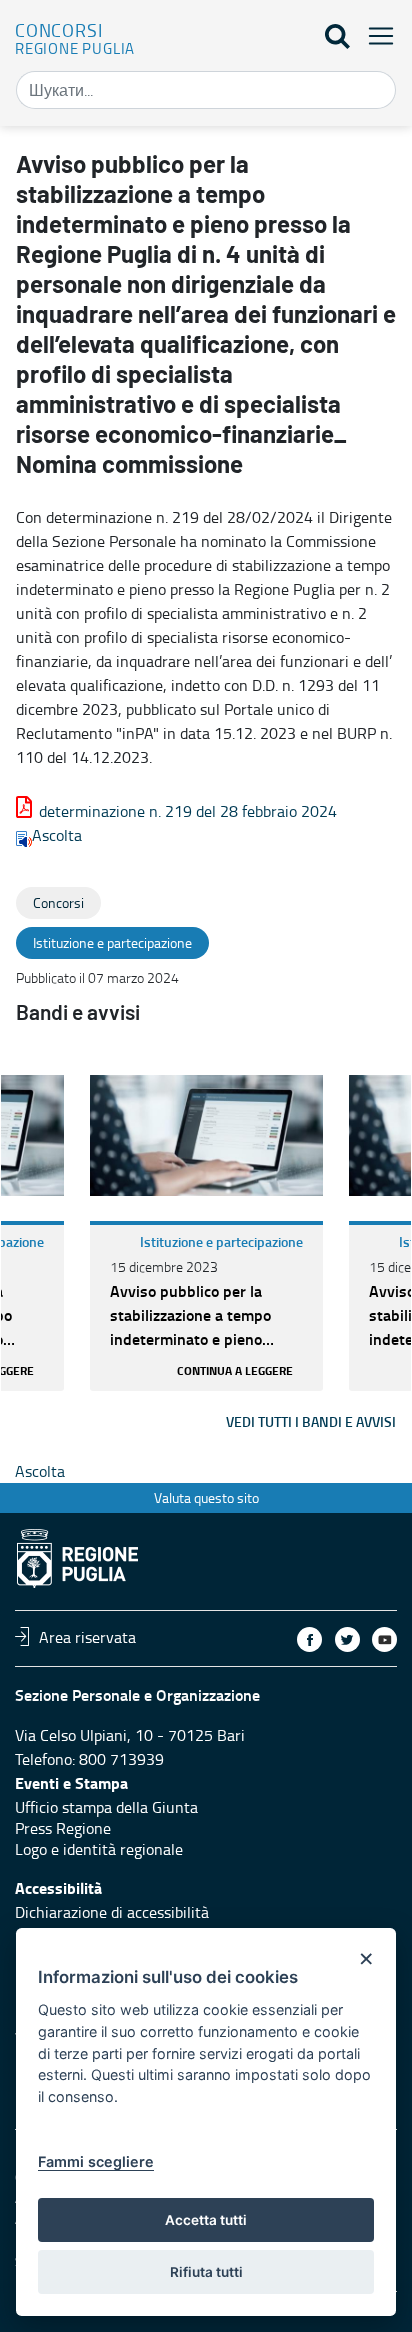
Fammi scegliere (96, 2161)
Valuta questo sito (206, 1497)
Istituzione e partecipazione (221, 1241)
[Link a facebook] (309, 1639)
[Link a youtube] (384, 1639)
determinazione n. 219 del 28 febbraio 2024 (188, 811)
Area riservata (87, 1636)
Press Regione (63, 1828)
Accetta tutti (206, 2220)
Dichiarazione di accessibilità (112, 1912)
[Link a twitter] (347, 1639)
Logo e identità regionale (99, 1849)
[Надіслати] (374, 90)
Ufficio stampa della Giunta (106, 1807)
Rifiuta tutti (206, 2272)
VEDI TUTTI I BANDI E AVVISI (311, 1421)
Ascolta (57, 835)
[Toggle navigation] (375, 35)
